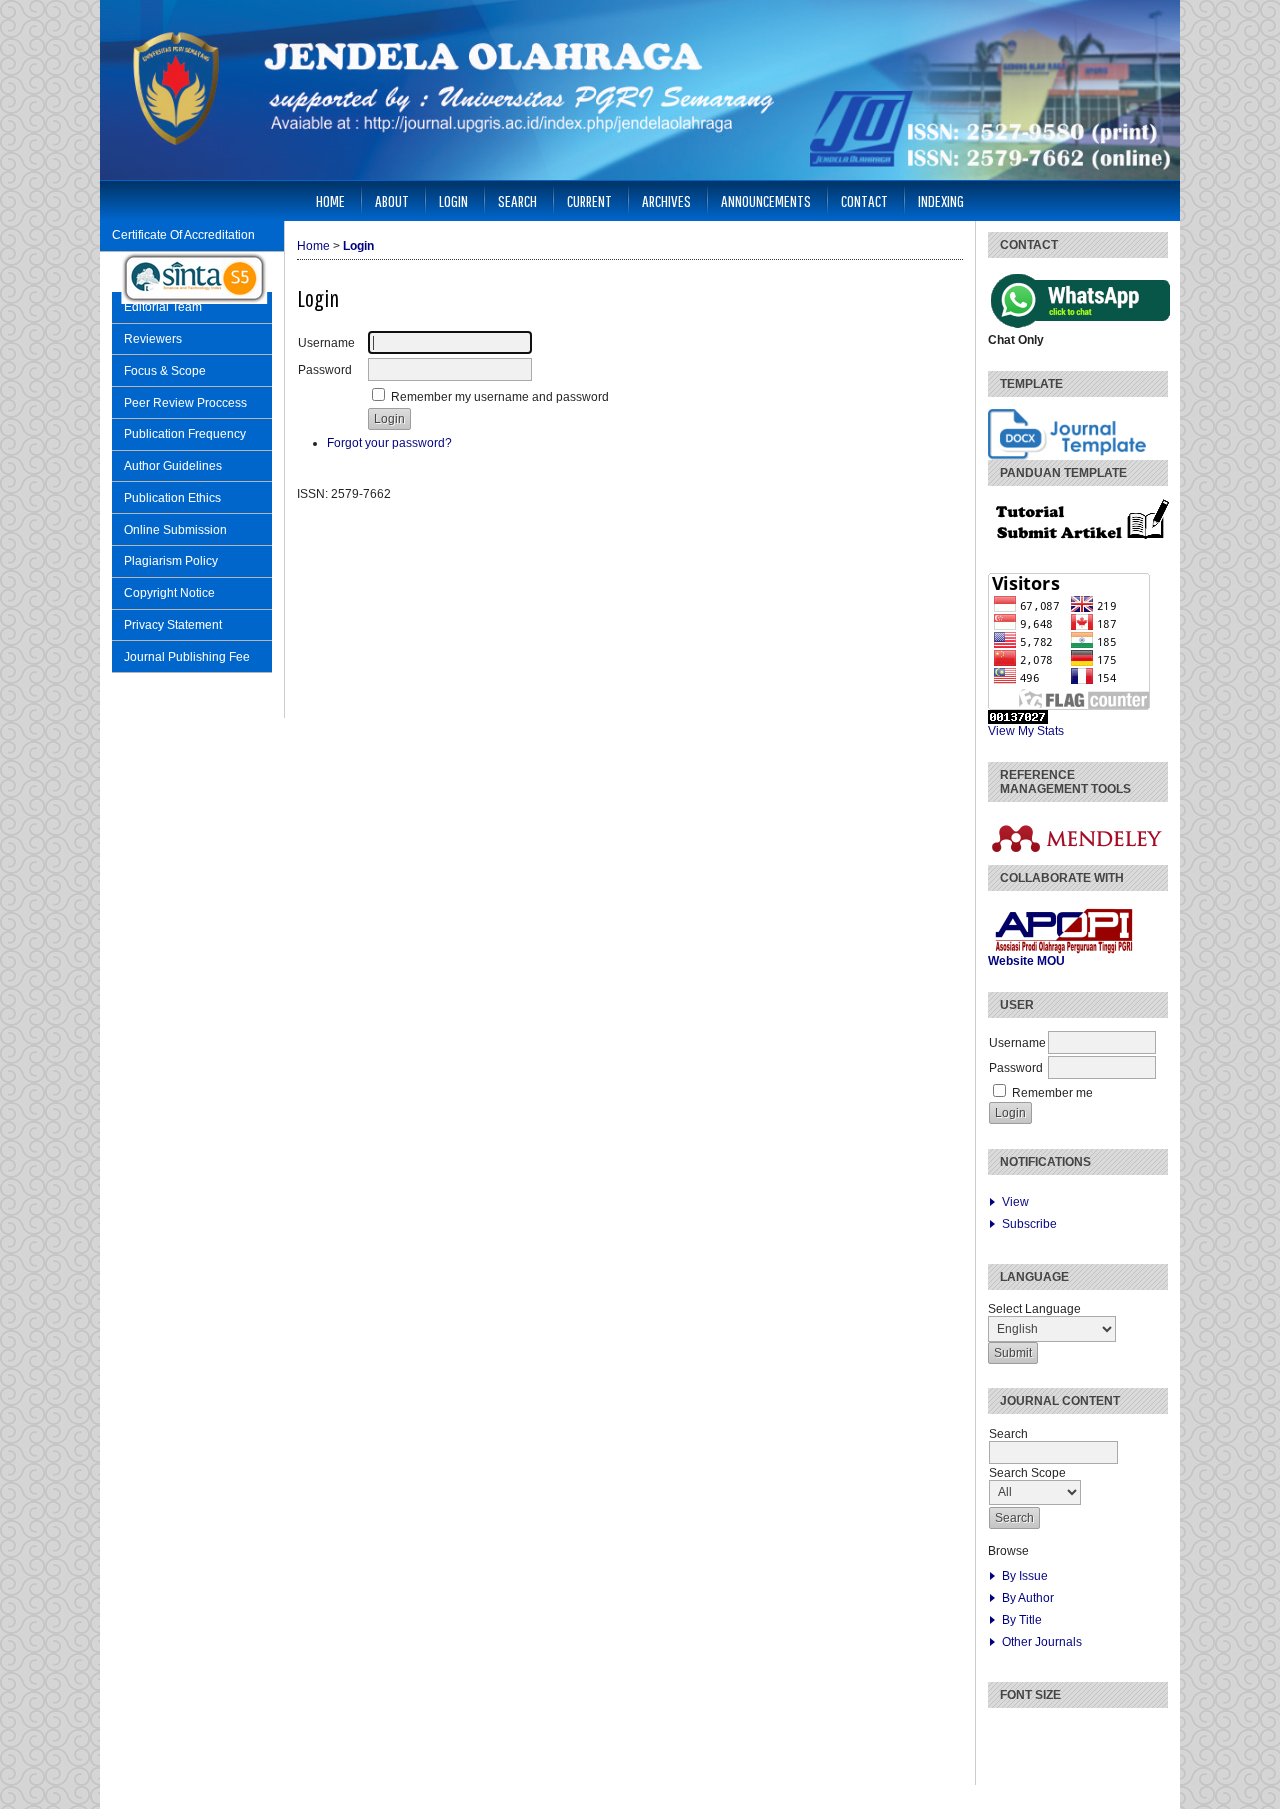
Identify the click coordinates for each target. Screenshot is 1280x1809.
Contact (864, 200)
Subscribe (1029, 1224)
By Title (1022, 1620)
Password (1016, 1068)
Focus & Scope (165, 371)
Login (453, 200)
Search (517, 200)
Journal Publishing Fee (187, 657)
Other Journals (1042, 1642)
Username (1017, 1043)
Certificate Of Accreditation (183, 235)
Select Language (1034, 1309)
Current (589, 200)
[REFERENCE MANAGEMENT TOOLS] (1081, 861)
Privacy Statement (173, 625)
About (392, 200)
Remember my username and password (500, 397)
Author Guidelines (173, 466)
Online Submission (175, 530)
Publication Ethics (172, 498)
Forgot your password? (389, 443)
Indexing (941, 200)
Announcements (766, 200)
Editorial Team (163, 307)
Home (330, 200)
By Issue (1025, 1576)
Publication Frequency (185, 434)
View (1015, 1202)
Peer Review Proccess (185, 403)
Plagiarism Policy (171, 561)
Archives (666, 200)
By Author (1028, 1598)
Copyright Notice (169, 593)
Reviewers (153, 339)
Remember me (1052, 1093)
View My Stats (1026, 731)
